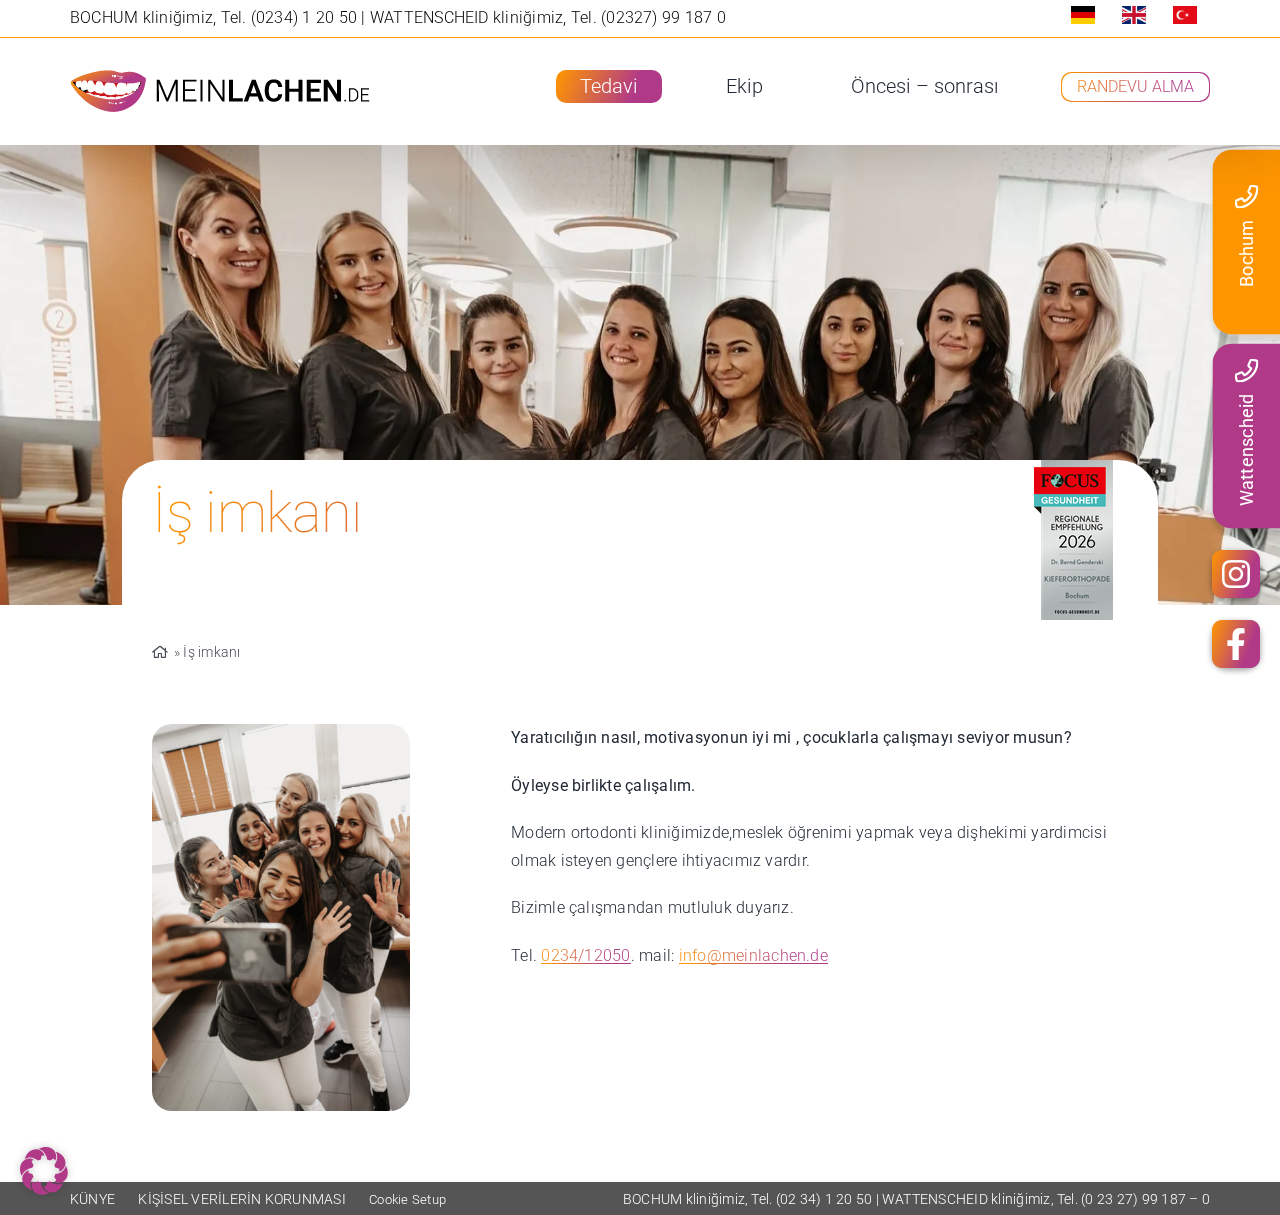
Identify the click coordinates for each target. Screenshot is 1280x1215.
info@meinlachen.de (753, 955)
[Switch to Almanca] (1083, 18)
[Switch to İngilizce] (1134, 18)
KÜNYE (92, 1199)
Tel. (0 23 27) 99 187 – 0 (1133, 1199)
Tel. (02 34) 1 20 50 (813, 1199)
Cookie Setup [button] (407, 1199)
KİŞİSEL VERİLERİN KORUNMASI (241, 1199)
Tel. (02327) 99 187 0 (648, 17)
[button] (44, 1171)
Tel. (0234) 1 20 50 (291, 17)
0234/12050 (585, 955)
